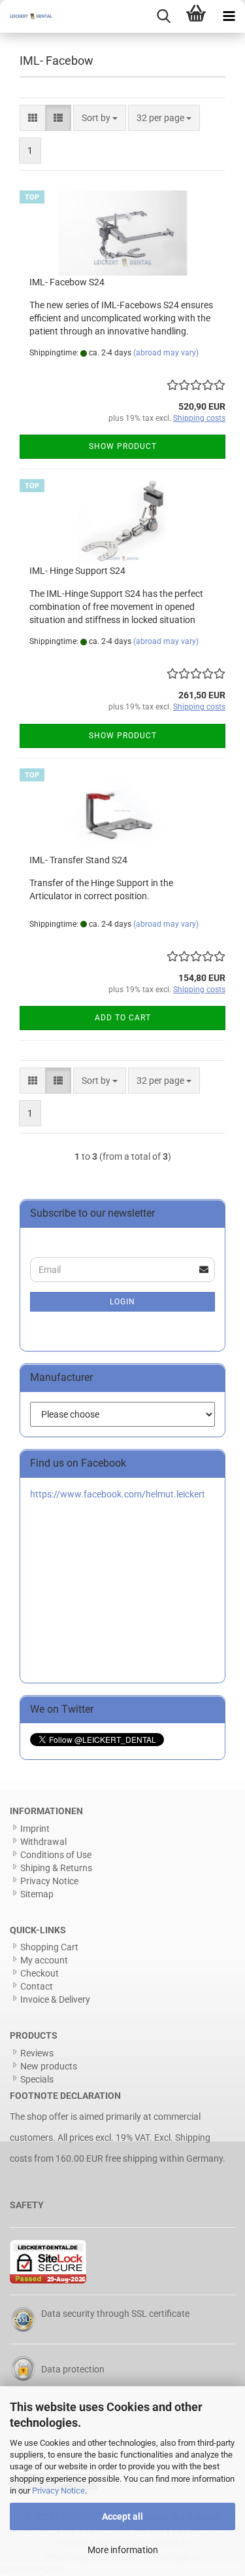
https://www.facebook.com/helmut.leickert (118, 1494)
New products (49, 2066)
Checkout (40, 1973)
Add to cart (123, 1018)
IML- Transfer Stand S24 (78, 860)
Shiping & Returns (56, 1868)
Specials (37, 2079)
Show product (123, 446)
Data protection (73, 2369)
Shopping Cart (49, 1947)
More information (123, 2550)
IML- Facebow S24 (67, 282)
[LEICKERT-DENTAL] (26, 16)
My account (44, 1960)
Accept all (122, 2516)
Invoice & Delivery (55, 1999)
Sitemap (37, 1894)
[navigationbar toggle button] (229, 16)
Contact (37, 1986)
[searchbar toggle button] (163, 16)
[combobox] (100, 118)
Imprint (35, 1829)
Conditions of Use (56, 1855)
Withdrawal (43, 1842)
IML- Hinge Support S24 (77, 571)
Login (122, 1302)
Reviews (37, 2053)
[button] (33, 118)
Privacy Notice (58, 2491)
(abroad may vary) (166, 353)
